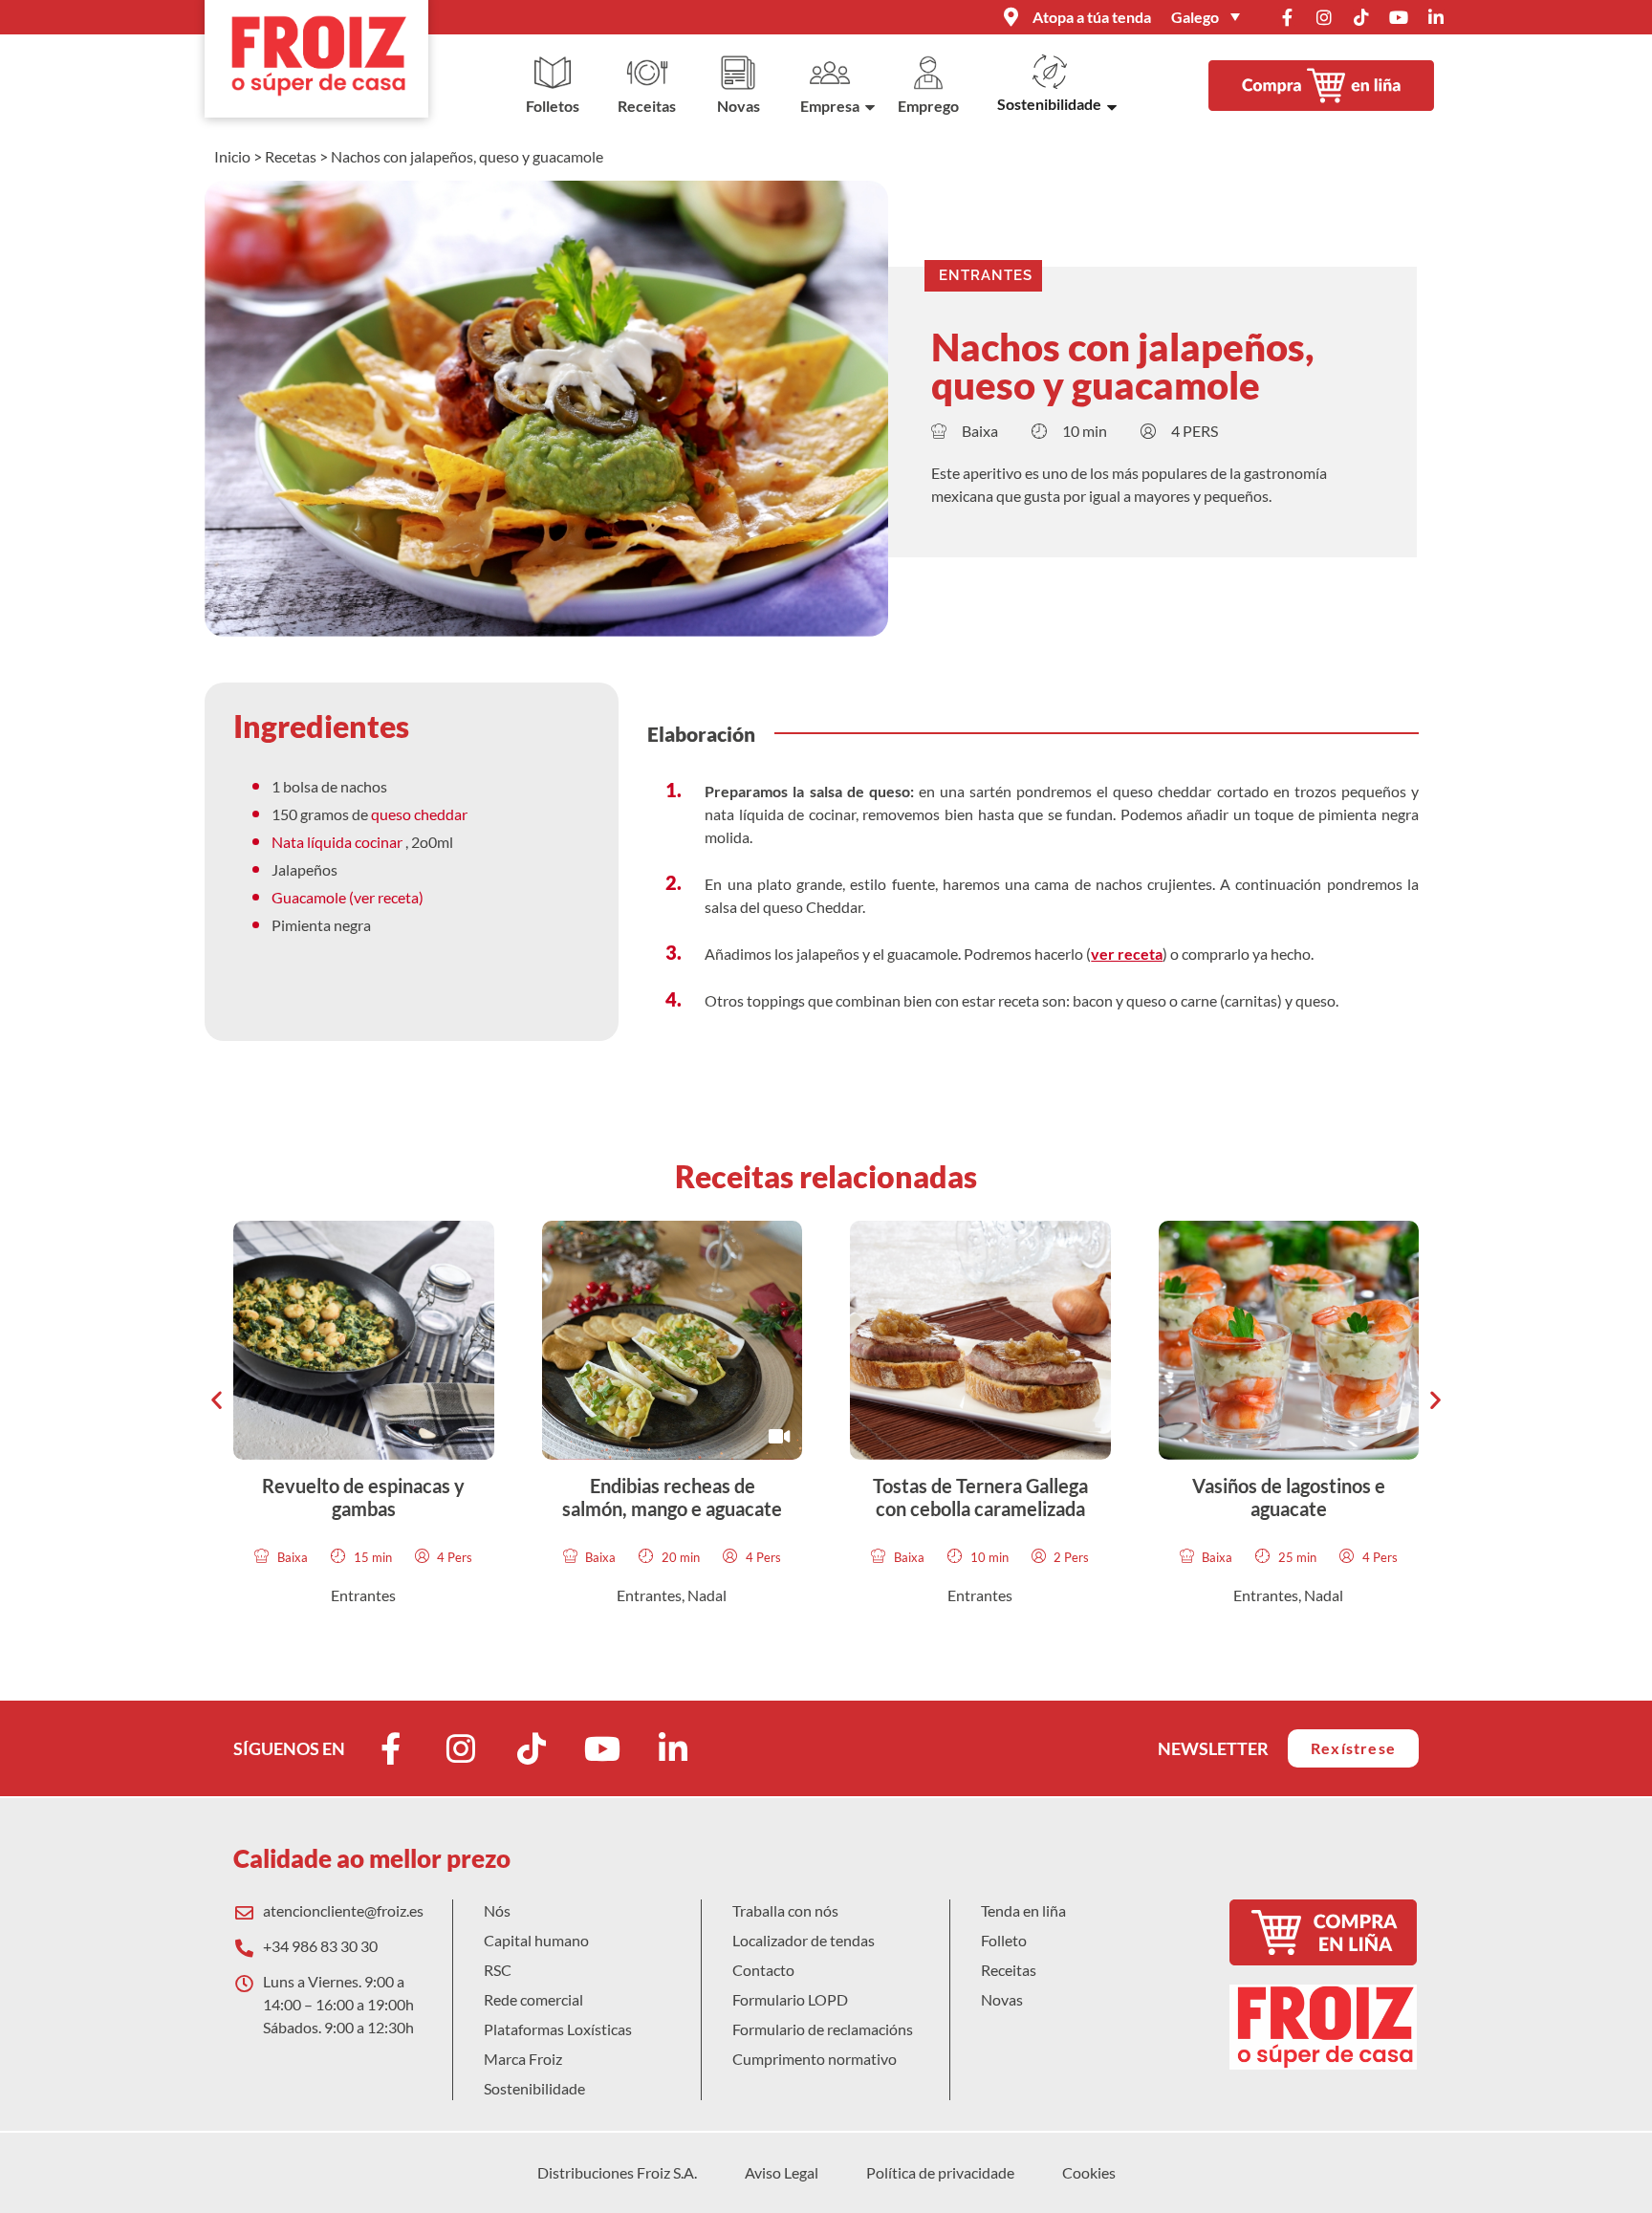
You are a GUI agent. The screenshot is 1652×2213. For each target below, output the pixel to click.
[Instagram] (1324, 17)
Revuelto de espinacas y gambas (363, 1497)
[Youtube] (1399, 17)
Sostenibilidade (1049, 104)
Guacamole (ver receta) (349, 897)
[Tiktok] (1361, 17)
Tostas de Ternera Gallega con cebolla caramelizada (980, 1497)
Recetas (291, 156)
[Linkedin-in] (1436, 17)
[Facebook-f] (1287, 17)
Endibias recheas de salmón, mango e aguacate (672, 1497)
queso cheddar (421, 814)
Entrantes (986, 275)
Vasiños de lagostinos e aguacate (1289, 1497)
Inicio (232, 156)
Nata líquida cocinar (338, 842)
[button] (217, 1400)
